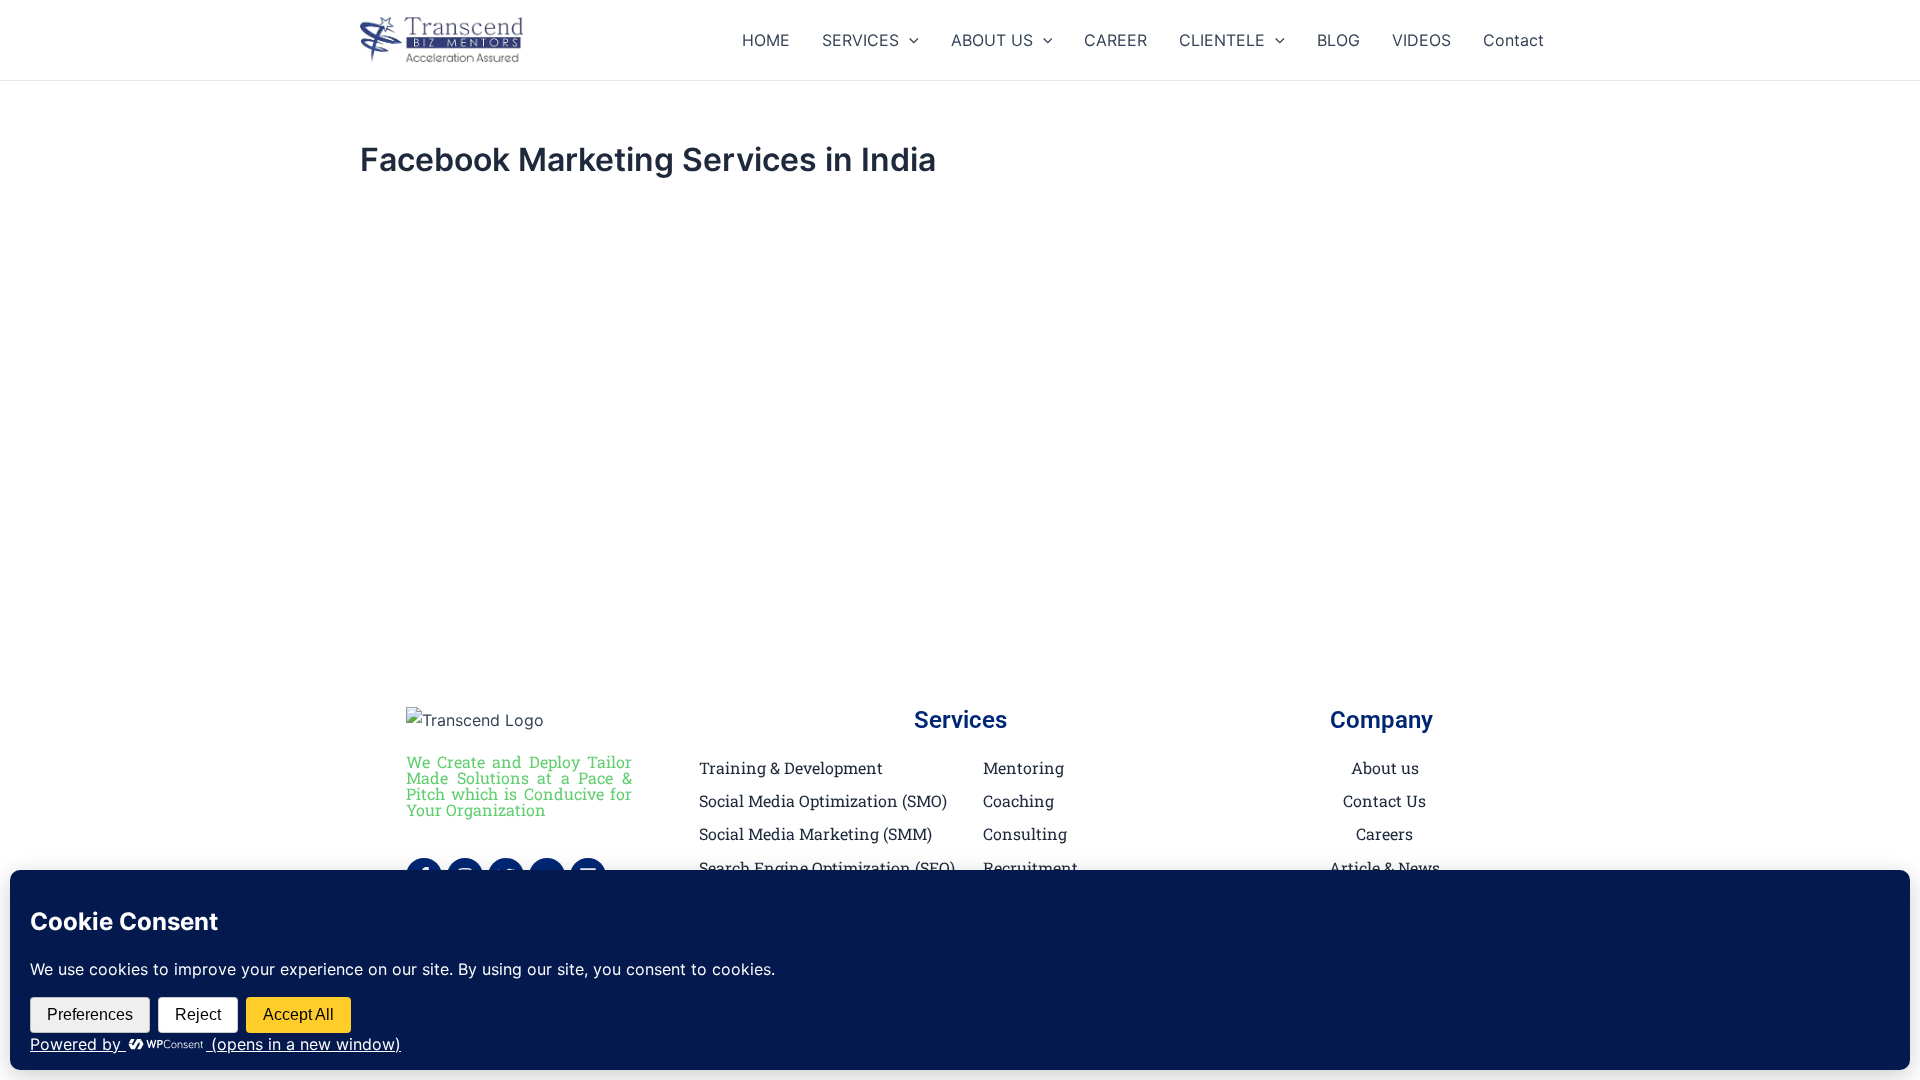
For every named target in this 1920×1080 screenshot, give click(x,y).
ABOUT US (992, 40)
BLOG (1338, 40)
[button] (909, 40)
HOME (766, 40)
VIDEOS (1421, 40)
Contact (1513, 40)
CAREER (1115, 40)
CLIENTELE (1222, 40)
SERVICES (860, 40)
